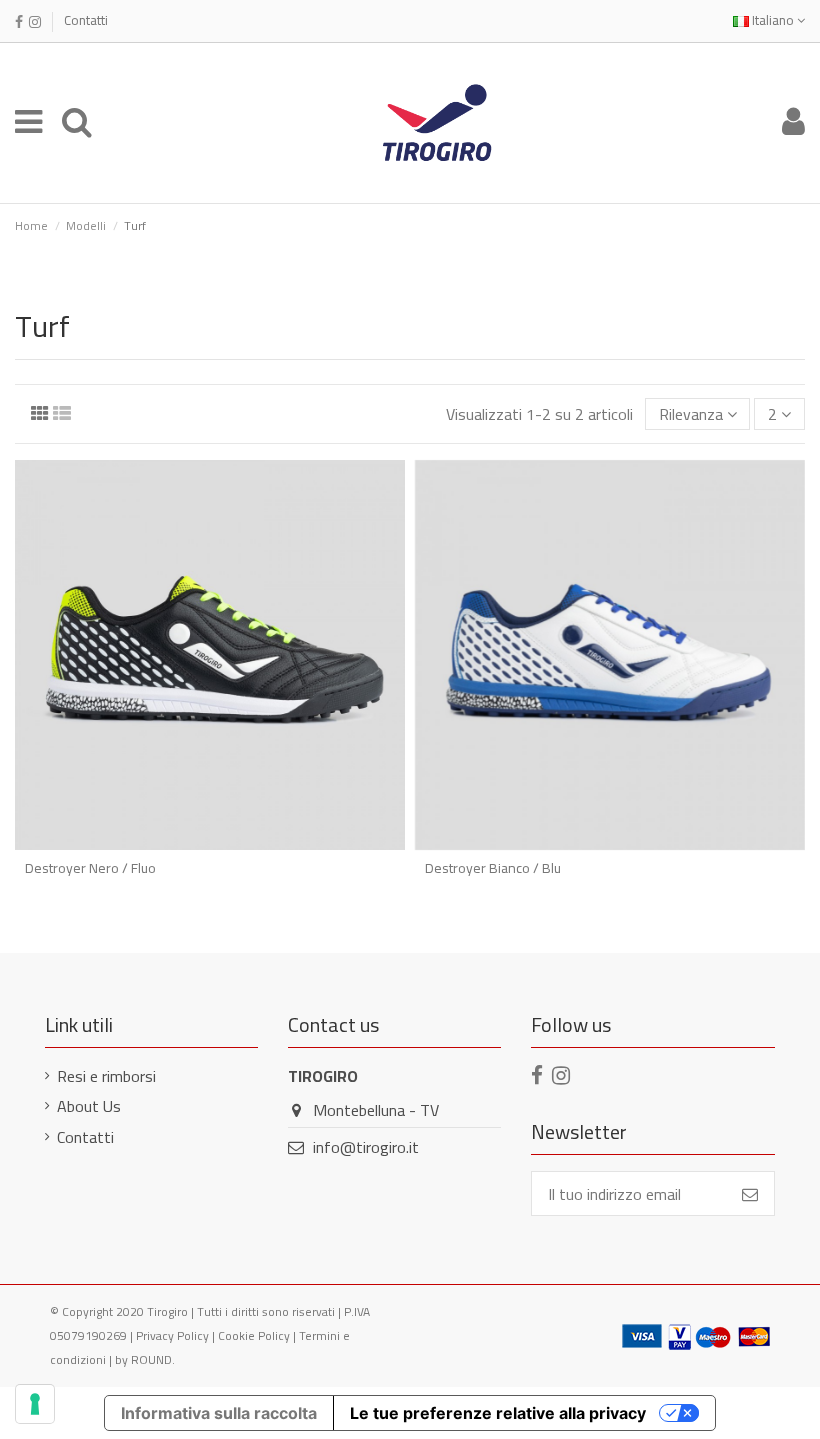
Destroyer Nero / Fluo (90, 868)
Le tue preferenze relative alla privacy (498, 1413)
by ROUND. (145, 1359)
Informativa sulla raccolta (219, 1413)
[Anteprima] (210, 842)
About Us (89, 1106)
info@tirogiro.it (366, 1147)
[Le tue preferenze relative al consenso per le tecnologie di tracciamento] (35, 1404)
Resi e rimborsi (106, 1076)
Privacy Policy (172, 1335)
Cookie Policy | (258, 1335)
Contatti (86, 20)
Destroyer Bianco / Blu (493, 868)
